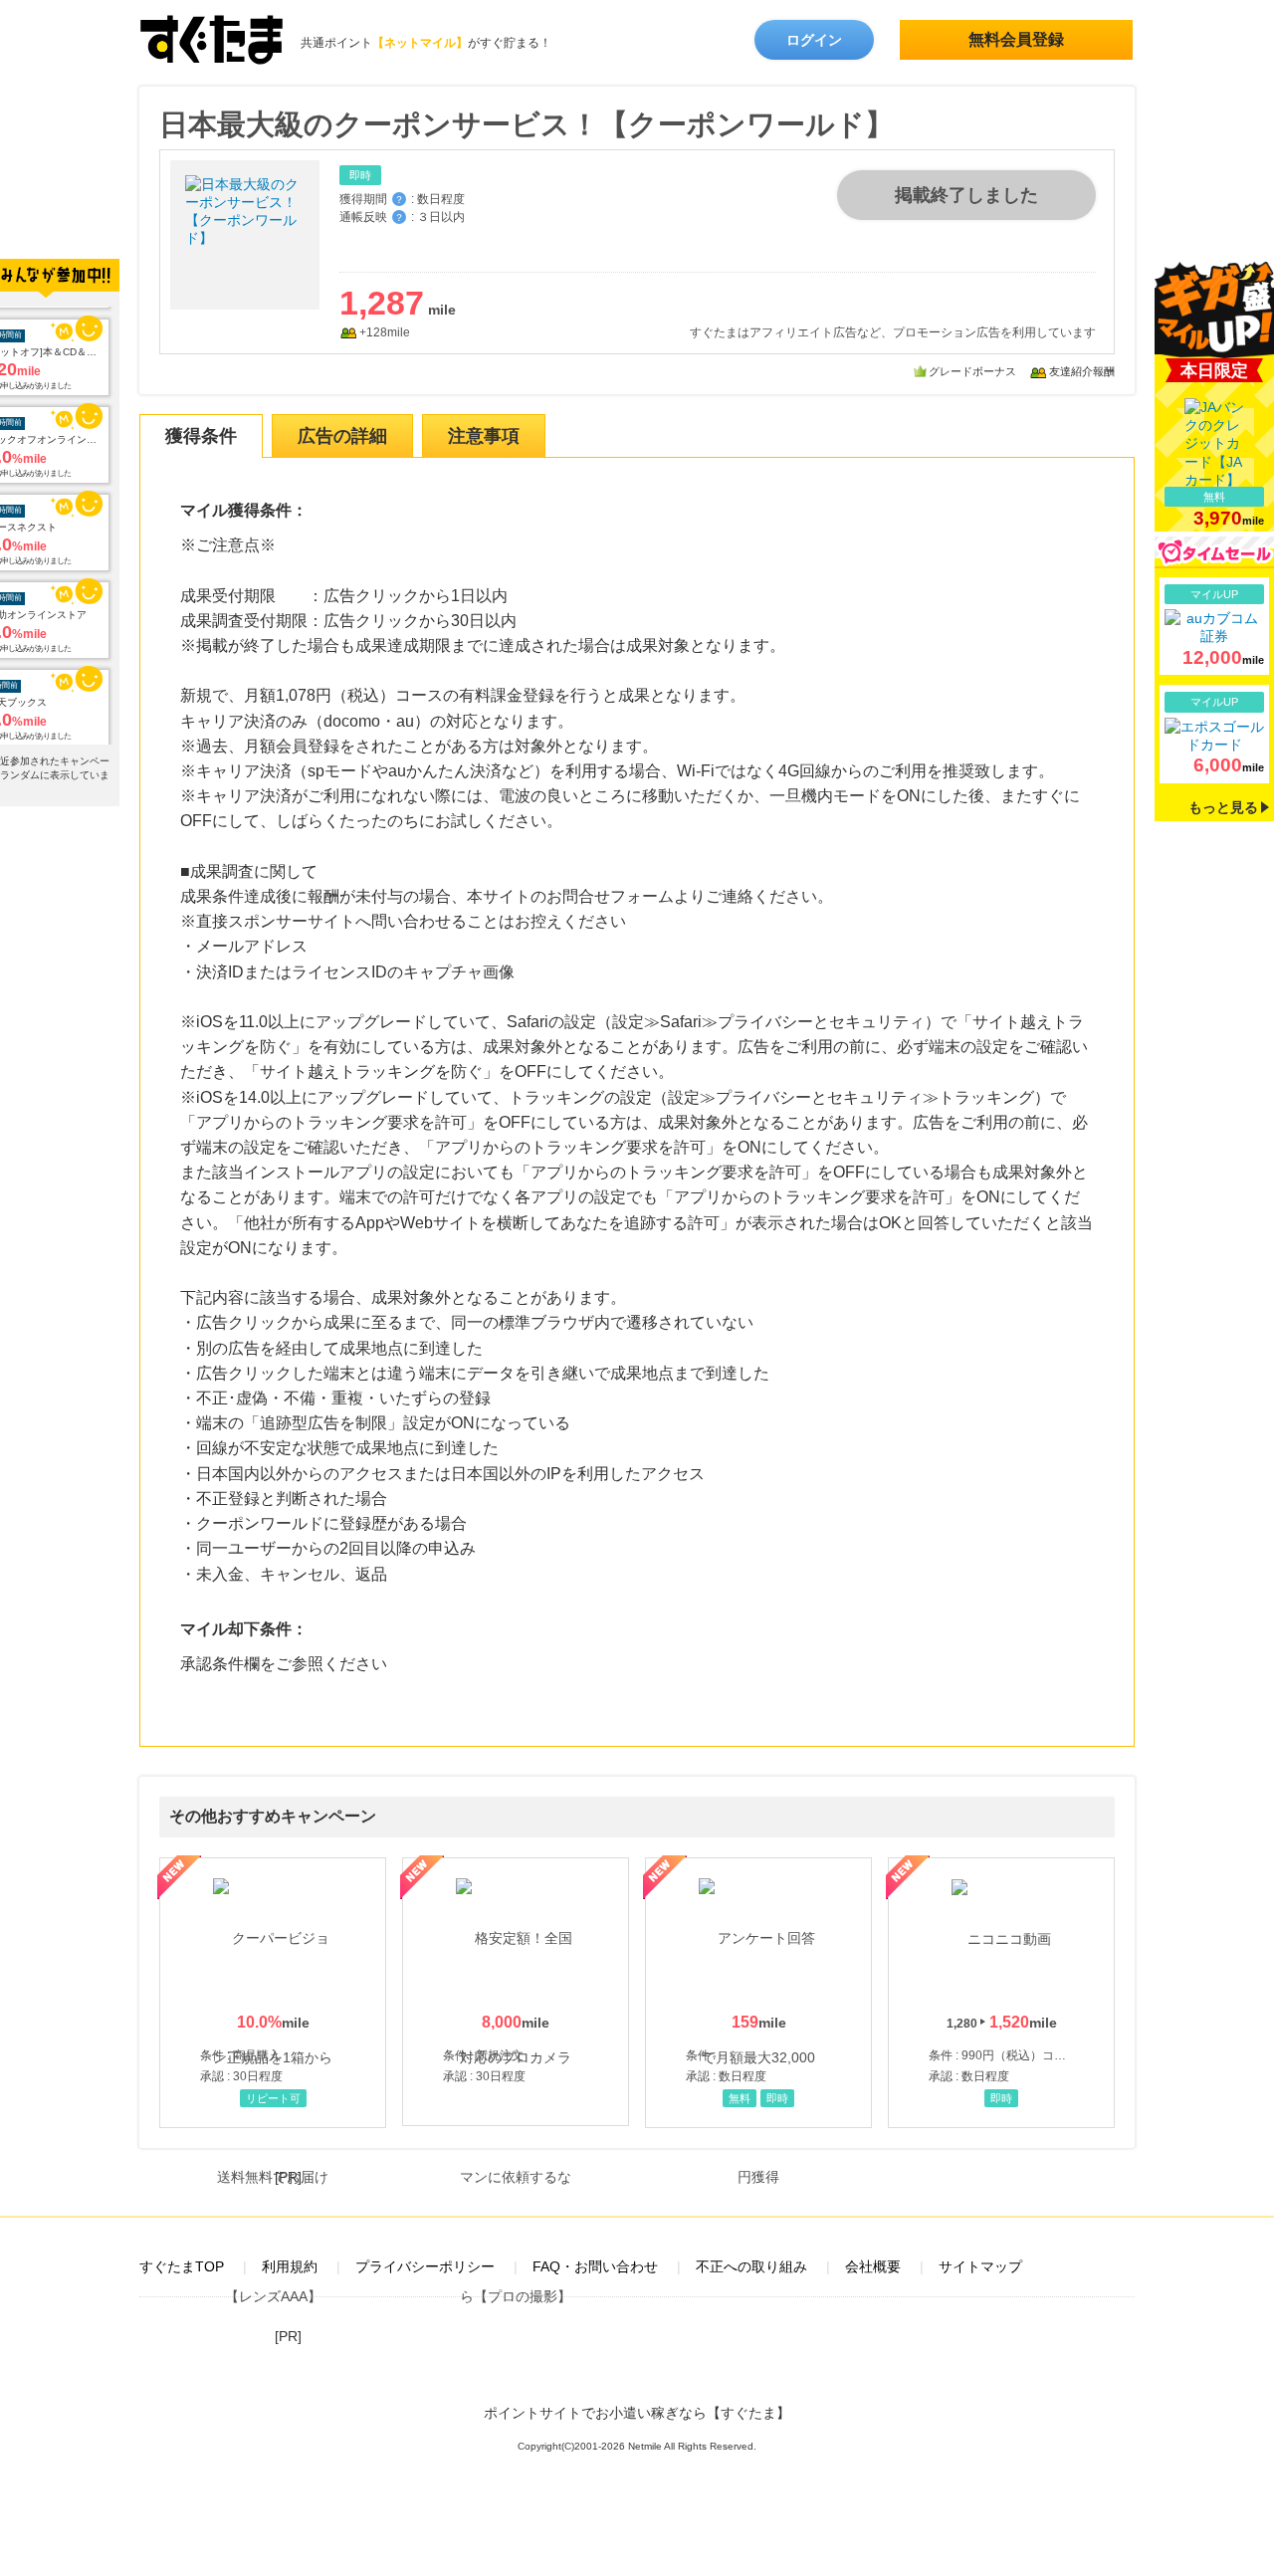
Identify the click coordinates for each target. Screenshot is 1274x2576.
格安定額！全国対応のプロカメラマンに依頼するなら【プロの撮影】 (516, 1992)
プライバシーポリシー (425, 2266)
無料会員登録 (1016, 39)
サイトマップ (980, 2266)
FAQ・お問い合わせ (595, 2266)
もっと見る (1223, 807)
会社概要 (873, 2266)
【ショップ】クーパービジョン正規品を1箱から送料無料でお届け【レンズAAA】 (273, 1993)
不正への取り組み (751, 2266)
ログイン (814, 40)
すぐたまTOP (182, 2266)
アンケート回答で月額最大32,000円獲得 (758, 1993)
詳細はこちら (1214, 626)
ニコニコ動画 (1001, 1993)
